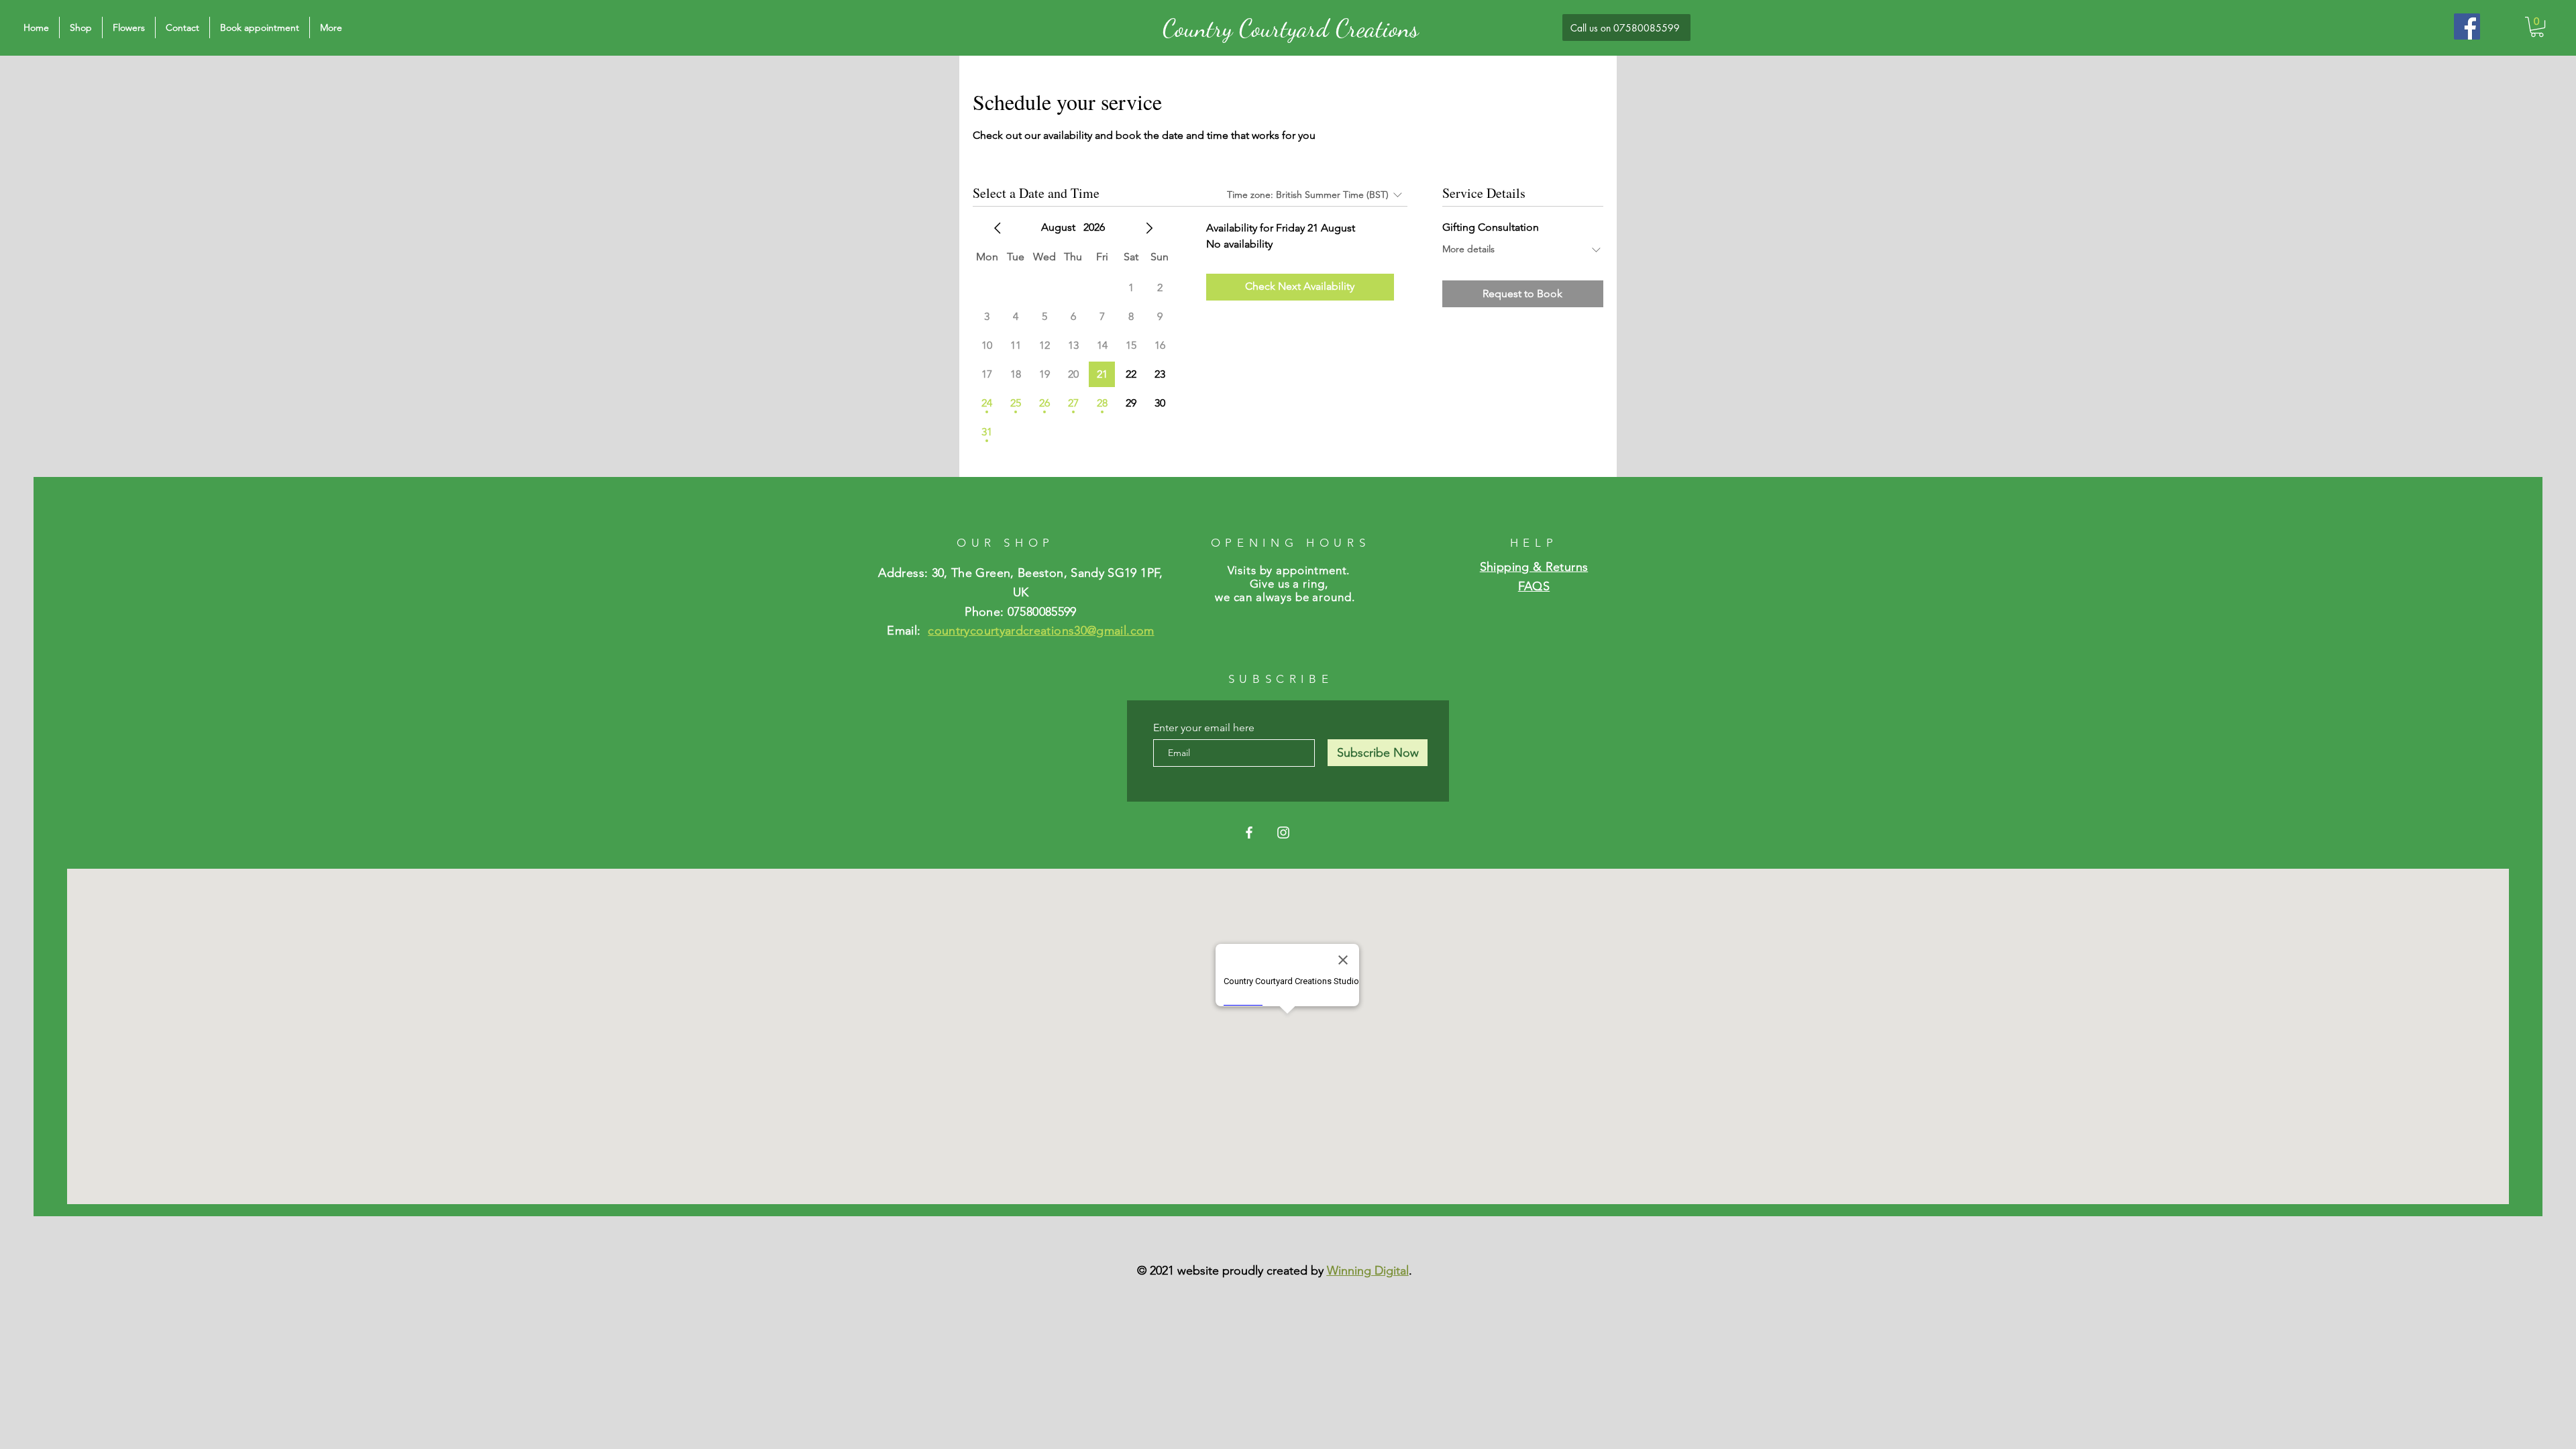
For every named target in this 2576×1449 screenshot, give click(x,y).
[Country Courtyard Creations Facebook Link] (1249, 833)
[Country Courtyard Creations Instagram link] (1283, 833)
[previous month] (998, 228)
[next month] (1149, 228)
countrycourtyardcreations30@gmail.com (1041, 631)
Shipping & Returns (1534, 567)
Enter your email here (1204, 728)
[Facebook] (2467, 26)
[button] (2537, 27)
